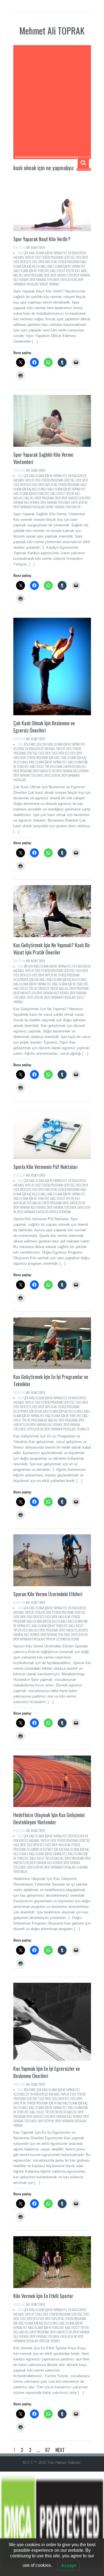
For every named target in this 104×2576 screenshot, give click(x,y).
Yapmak (18, 2125)
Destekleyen (76, 1836)
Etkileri (40, 1612)
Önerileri (69, 766)
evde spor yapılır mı (44, 262)
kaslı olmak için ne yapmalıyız (66, 266)
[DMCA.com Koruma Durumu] (52, 2523)
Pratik (54, 988)
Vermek (55, 2341)
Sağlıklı (18, 498)
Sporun (50, 1639)
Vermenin (65, 1212)
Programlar (39, 1420)
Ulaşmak (82, 1867)
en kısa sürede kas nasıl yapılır (45, 749)
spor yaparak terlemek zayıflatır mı (53, 280)
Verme (50, 507)
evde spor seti (22, 262)
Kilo (78, 271)
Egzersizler (21, 2094)
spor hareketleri (62, 275)
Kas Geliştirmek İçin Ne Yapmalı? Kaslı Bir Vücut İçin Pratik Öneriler (52, 949)
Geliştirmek (21, 980)
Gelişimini (33, 1849)
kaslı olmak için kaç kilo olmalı (67, 980)
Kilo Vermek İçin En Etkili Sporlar (43, 2296)
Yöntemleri (73, 507)
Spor (47, 275)
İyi (36, 1411)
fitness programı (69, 262)
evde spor (82, 257)
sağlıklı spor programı (28, 275)
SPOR (42, 248)
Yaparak (54, 284)
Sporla (54, 1212)
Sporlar (45, 2341)
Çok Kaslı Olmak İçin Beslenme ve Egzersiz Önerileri (44, 727)
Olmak (59, 766)
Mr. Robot (32, 248)
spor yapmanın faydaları (29, 507)
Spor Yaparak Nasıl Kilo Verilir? (42, 239)
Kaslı (57, 758)
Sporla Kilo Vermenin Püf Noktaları (45, 1167)
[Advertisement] (52, 102)
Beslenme (30, 744)
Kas (36, 980)
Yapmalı (18, 1002)
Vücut (80, 997)
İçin (51, 758)
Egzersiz (19, 749)
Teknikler (83, 1429)
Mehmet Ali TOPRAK (52, 30)
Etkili (38, 2314)
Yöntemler (20, 1872)
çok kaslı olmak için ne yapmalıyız (45, 253)
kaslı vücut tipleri (62, 271)
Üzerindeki (63, 1639)
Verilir (44, 284)
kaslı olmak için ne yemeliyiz (31, 271)
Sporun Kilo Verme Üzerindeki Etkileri (48, 1594)
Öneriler (44, 988)
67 (48, 2450)
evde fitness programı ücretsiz (55, 257)
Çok (39, 744)
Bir (26, 966)
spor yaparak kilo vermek (72, 771)
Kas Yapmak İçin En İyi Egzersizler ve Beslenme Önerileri (47, 2072)
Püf (29, 1203)
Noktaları (20, 1203)
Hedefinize (46, 1849)
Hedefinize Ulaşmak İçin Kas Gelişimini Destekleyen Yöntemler (49, 1818)
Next (60, 2450)
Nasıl (84, 271)
